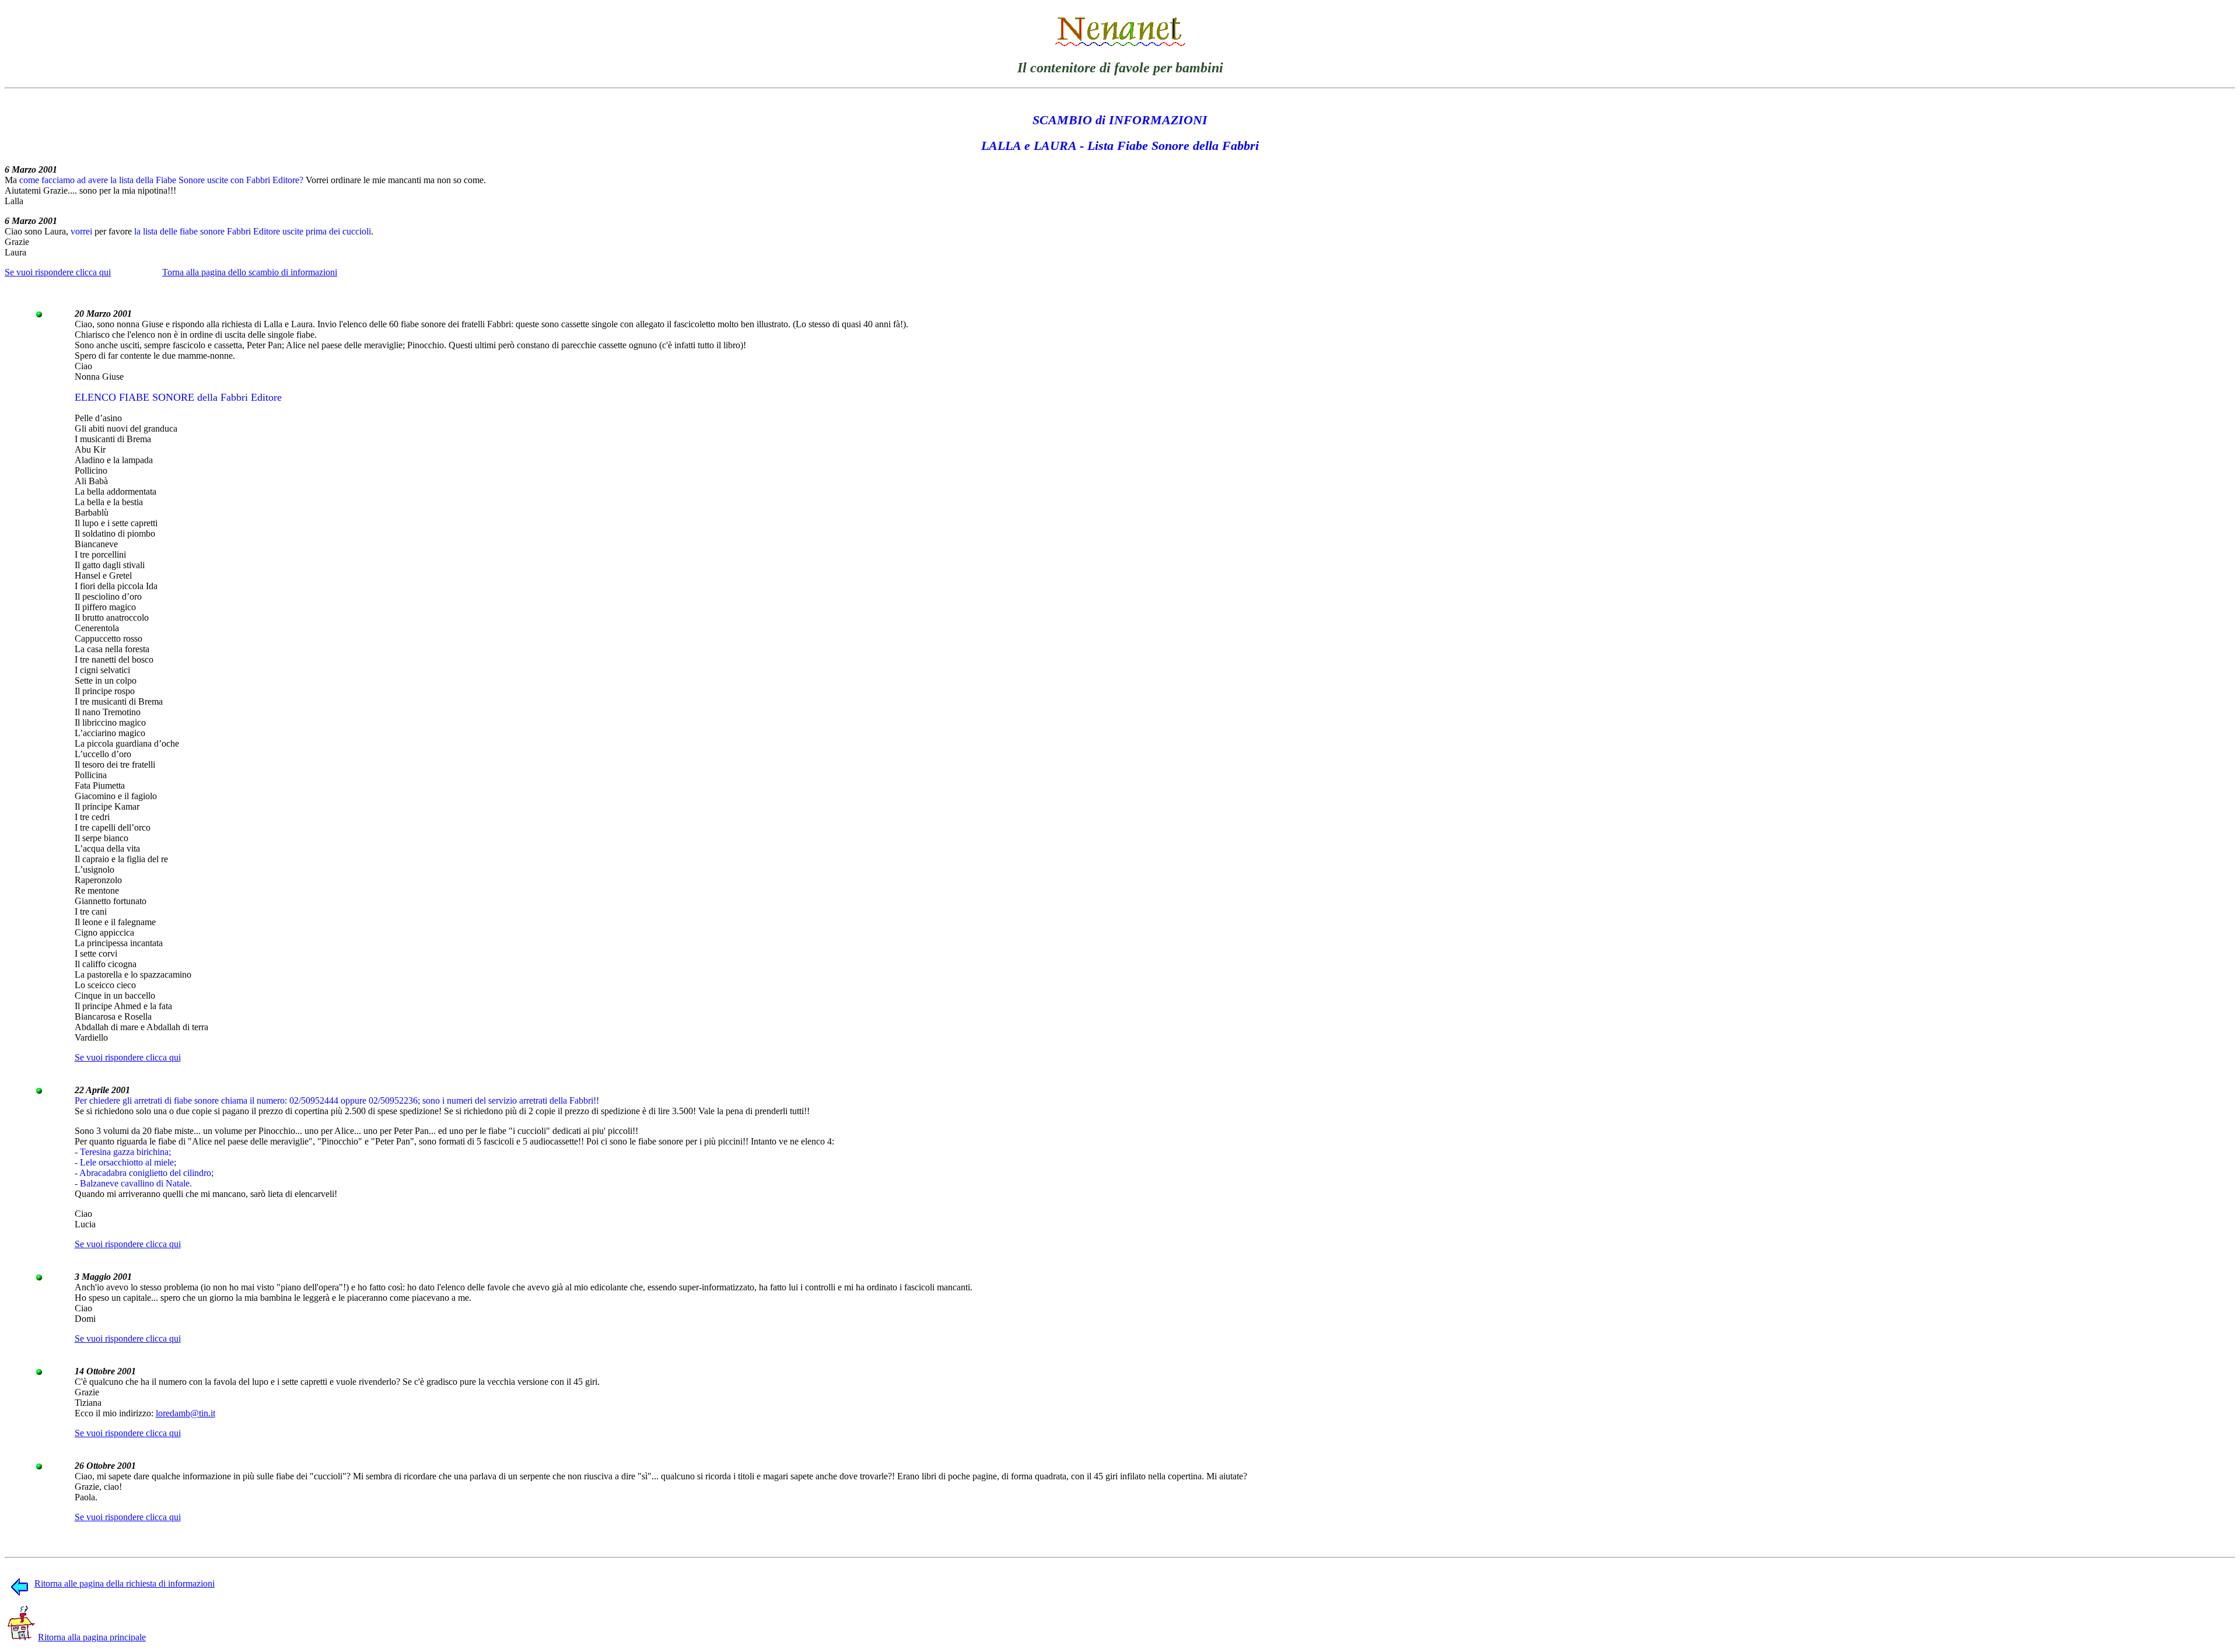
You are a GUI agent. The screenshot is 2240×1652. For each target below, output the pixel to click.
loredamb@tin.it (185, 1413)
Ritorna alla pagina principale (92, 1637)
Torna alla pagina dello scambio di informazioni (250, 272)
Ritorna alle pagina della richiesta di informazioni (125, 1583)
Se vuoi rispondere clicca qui (58, 272)
